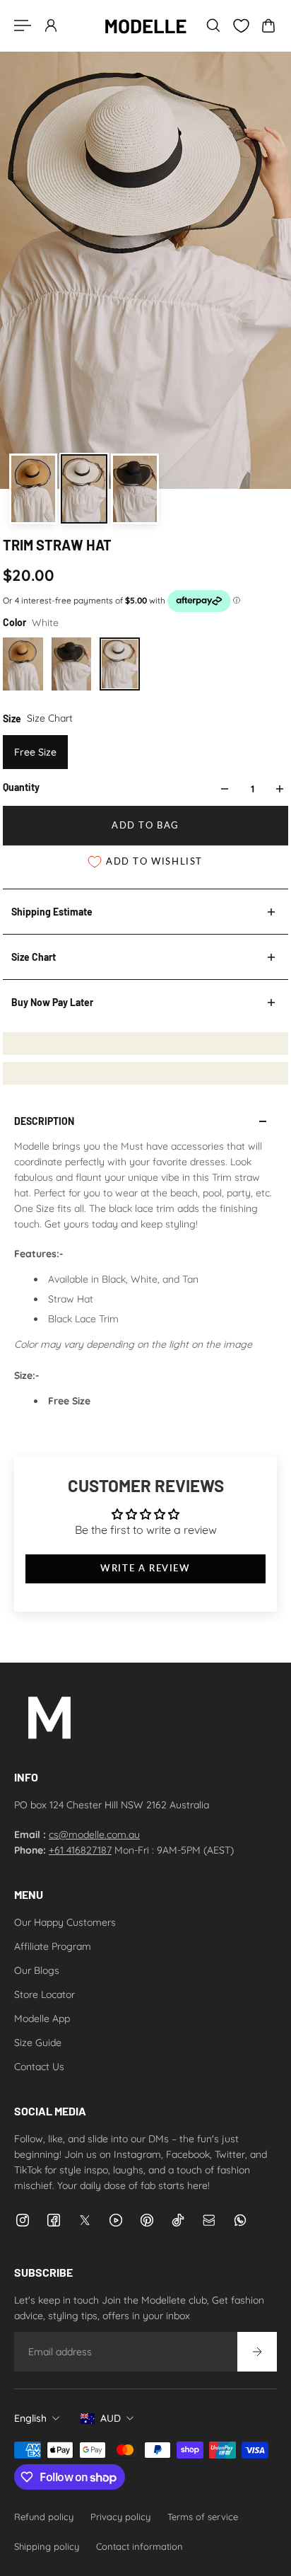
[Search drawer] (213, 25)
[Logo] (145, 25)
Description (44, 1121)
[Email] (209, 2220)
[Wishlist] (241, 26)
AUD (111, 2418)
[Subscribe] (257, 2352)
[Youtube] (116, 2220)
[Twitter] (85, 2220)
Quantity (21, 787)
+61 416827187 (80, 1850)
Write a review (145, 1568)
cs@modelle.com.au (94, 1835)
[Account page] (51, 25)
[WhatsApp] (240, 2220)
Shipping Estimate (52, 912)
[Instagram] (23, 2220)
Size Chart (34, 957)
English (30, 2418)
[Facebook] (54, 2220)
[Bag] (268, 25)
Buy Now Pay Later (52, 1002)
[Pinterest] (147, 2220)
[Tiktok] (178, 2220)
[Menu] (23, 25)
